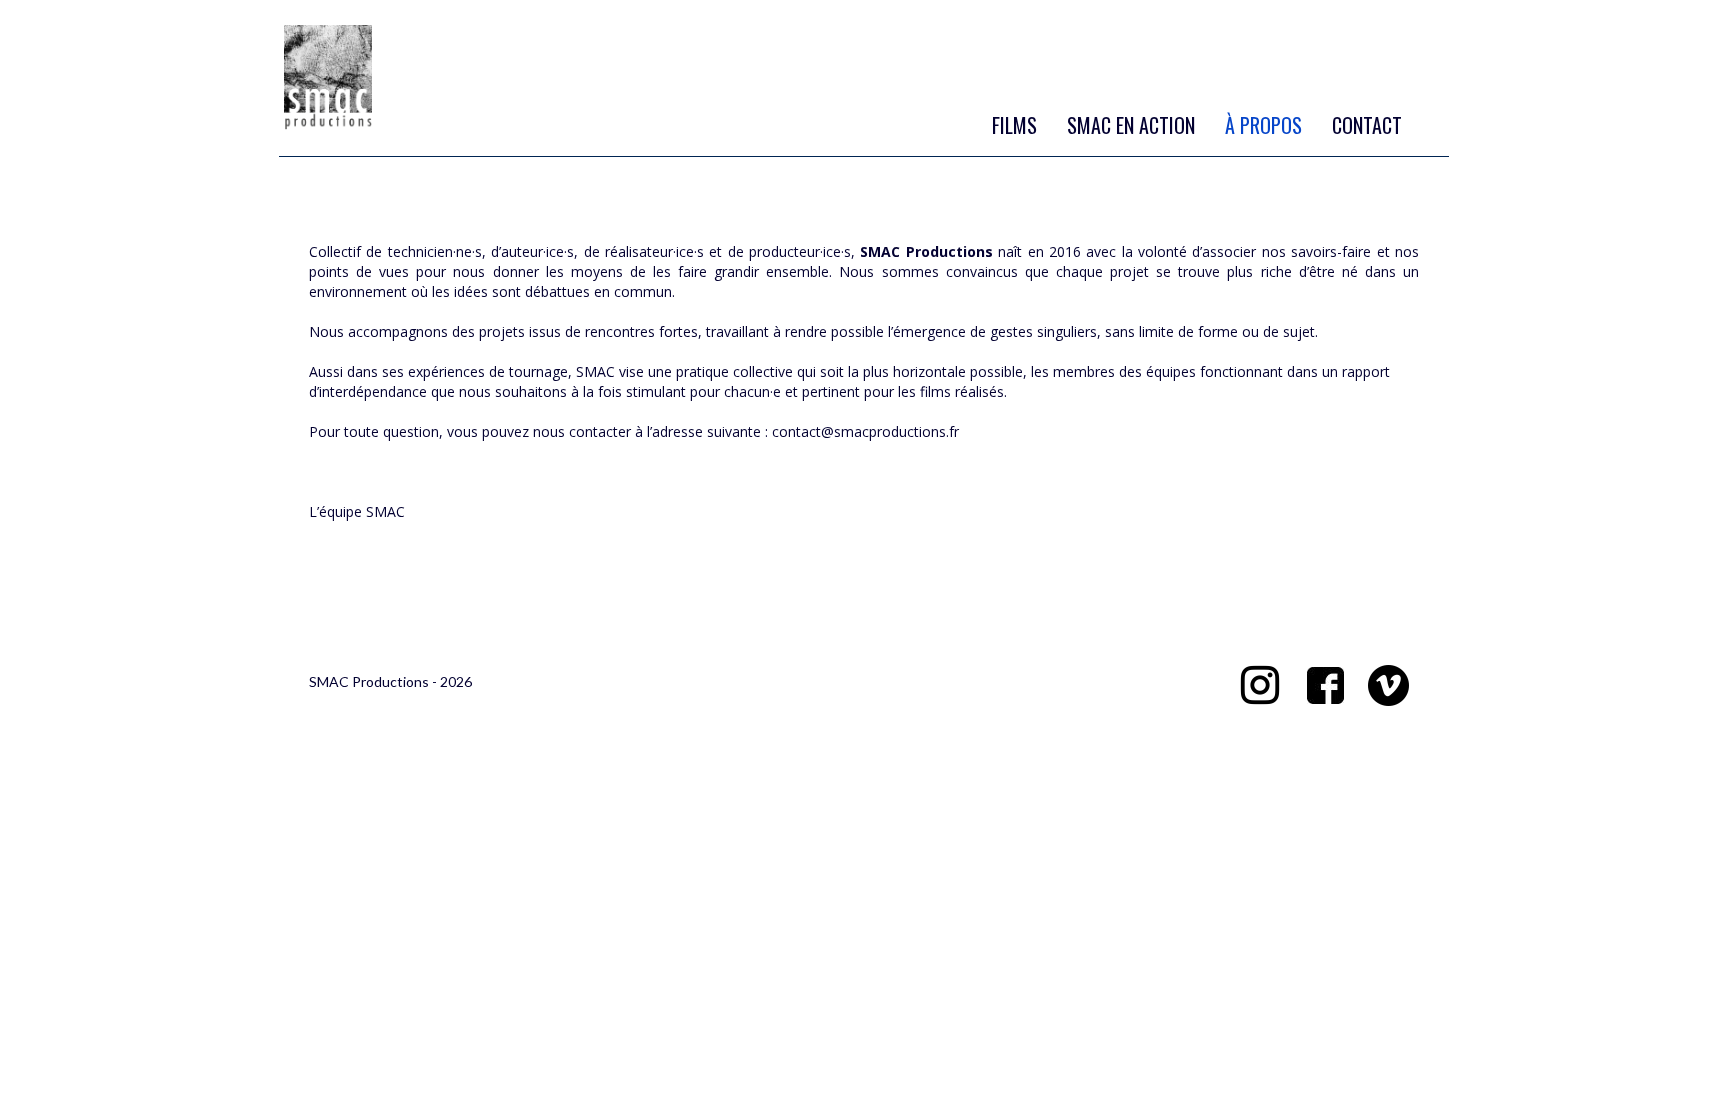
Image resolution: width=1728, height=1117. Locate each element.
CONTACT (1367, 125)
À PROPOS (1263, 125)
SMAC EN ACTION (1131, 125)
